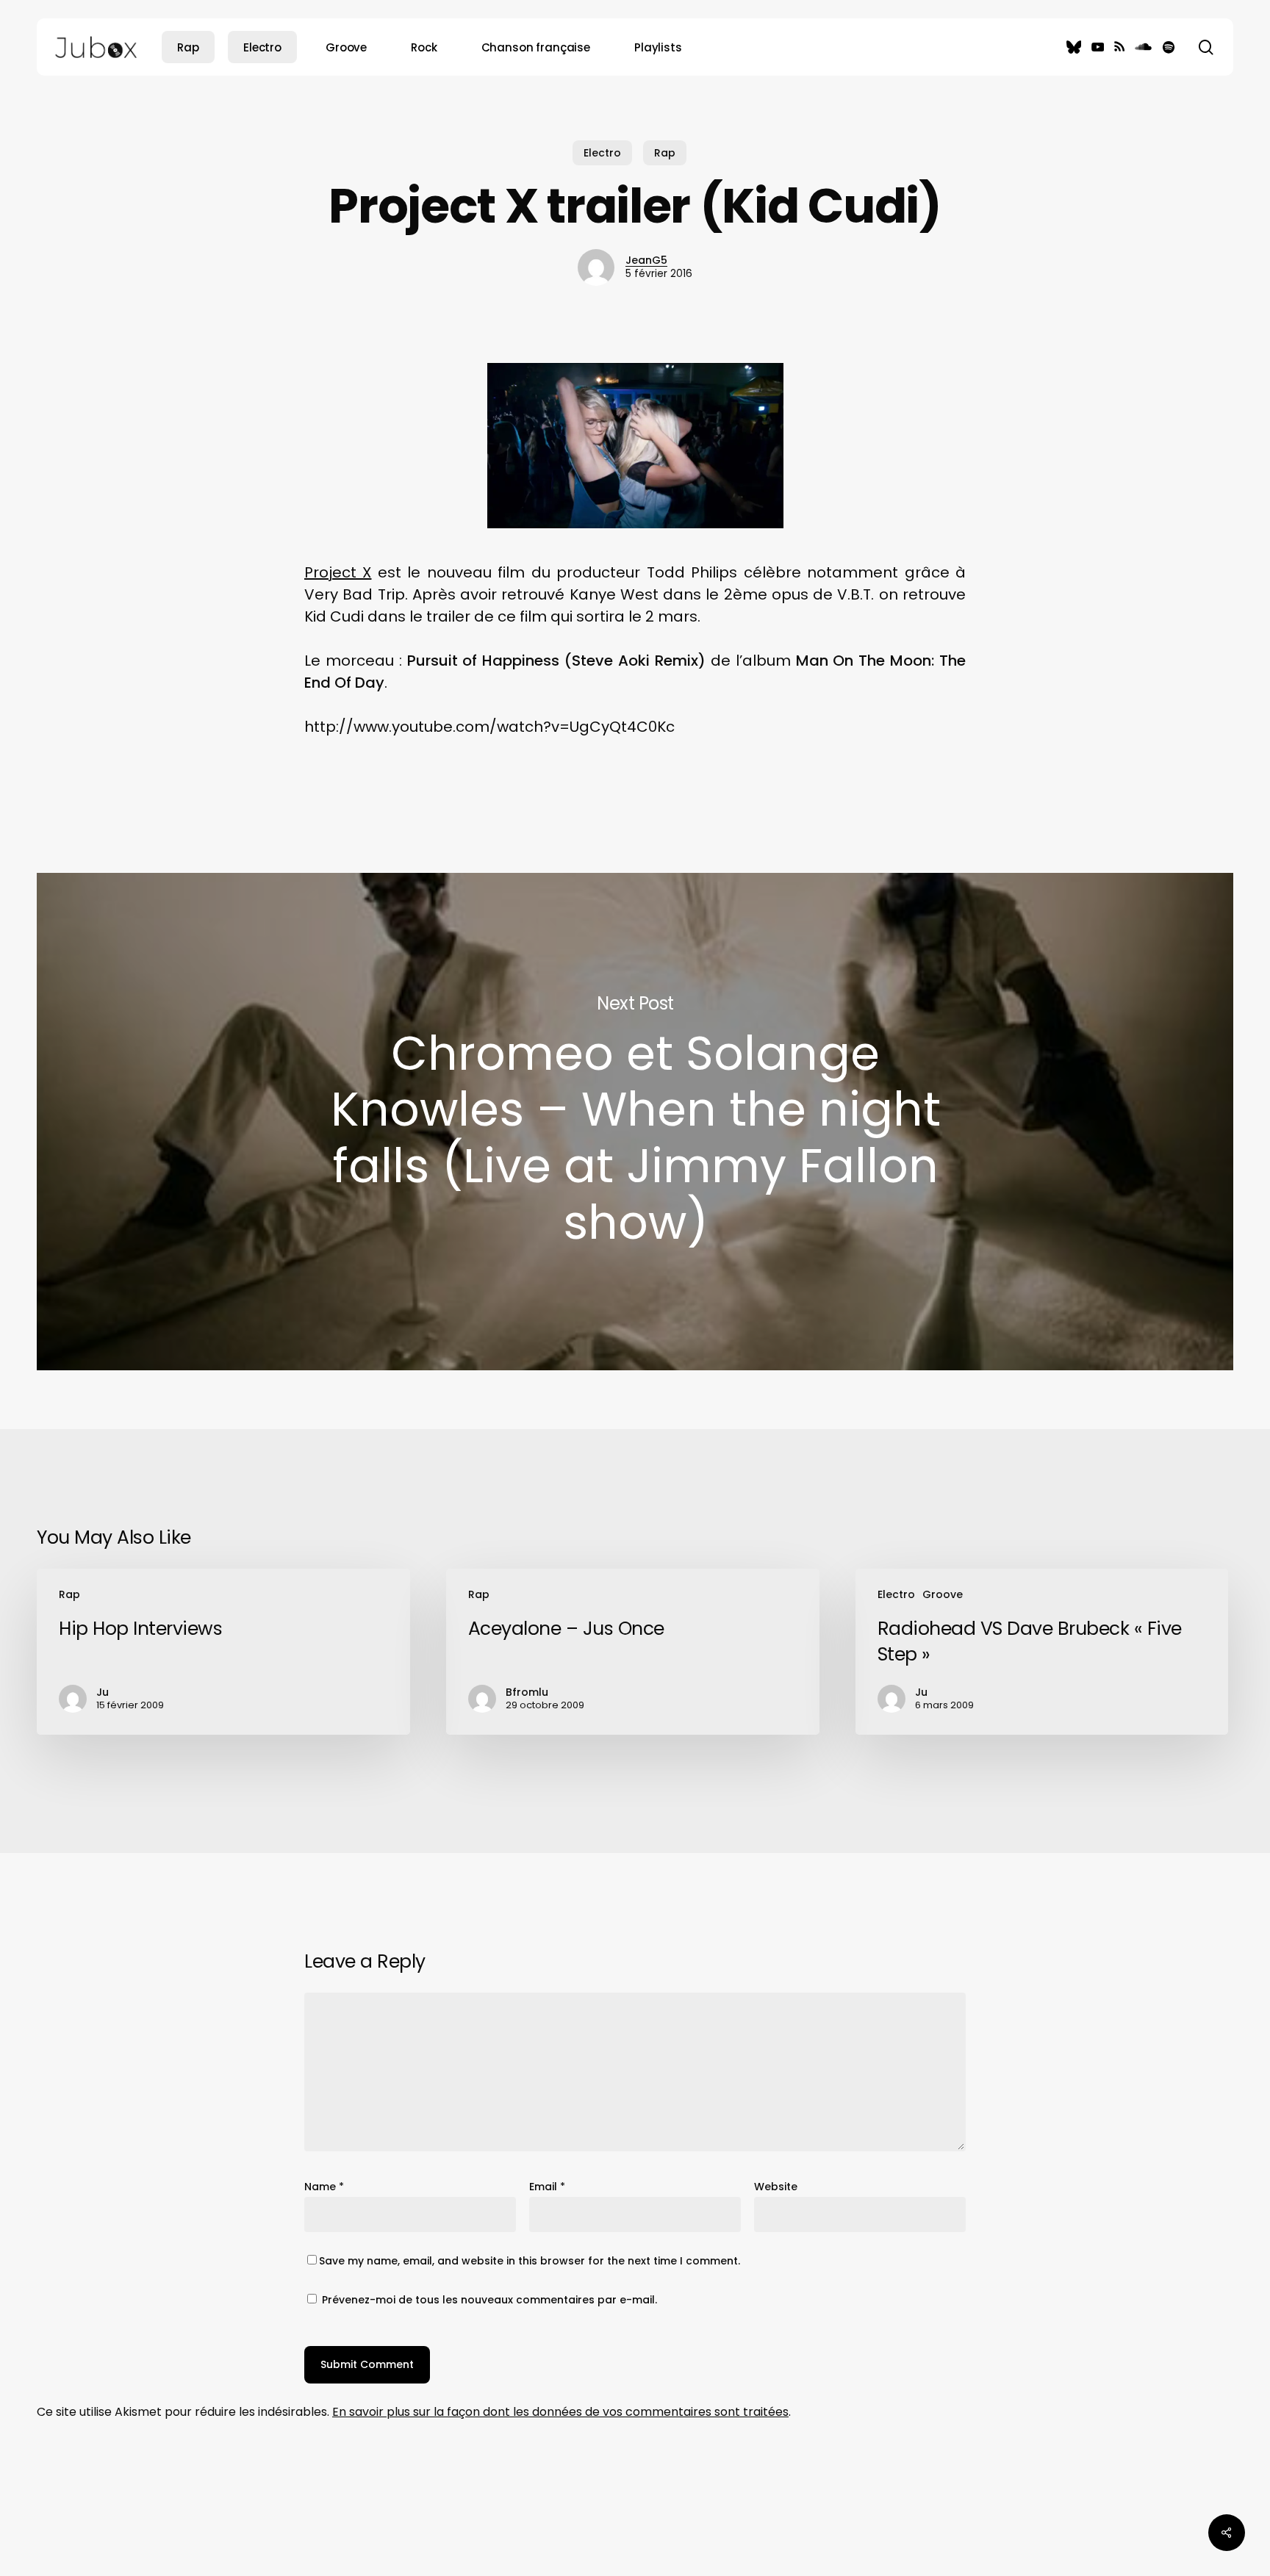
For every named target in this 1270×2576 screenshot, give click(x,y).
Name (324, 2187)
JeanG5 (646, 260)
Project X (338, 572)
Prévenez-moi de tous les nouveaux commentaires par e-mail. (489, 2300)
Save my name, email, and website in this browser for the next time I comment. (530, 2261)
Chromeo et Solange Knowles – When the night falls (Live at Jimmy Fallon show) (635, 1122)
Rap (665, 153)
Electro (602, 153)
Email (547, 2187)
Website (776, 2187)
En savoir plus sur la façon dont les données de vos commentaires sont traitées (560, 2412)
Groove (943, 1594)
